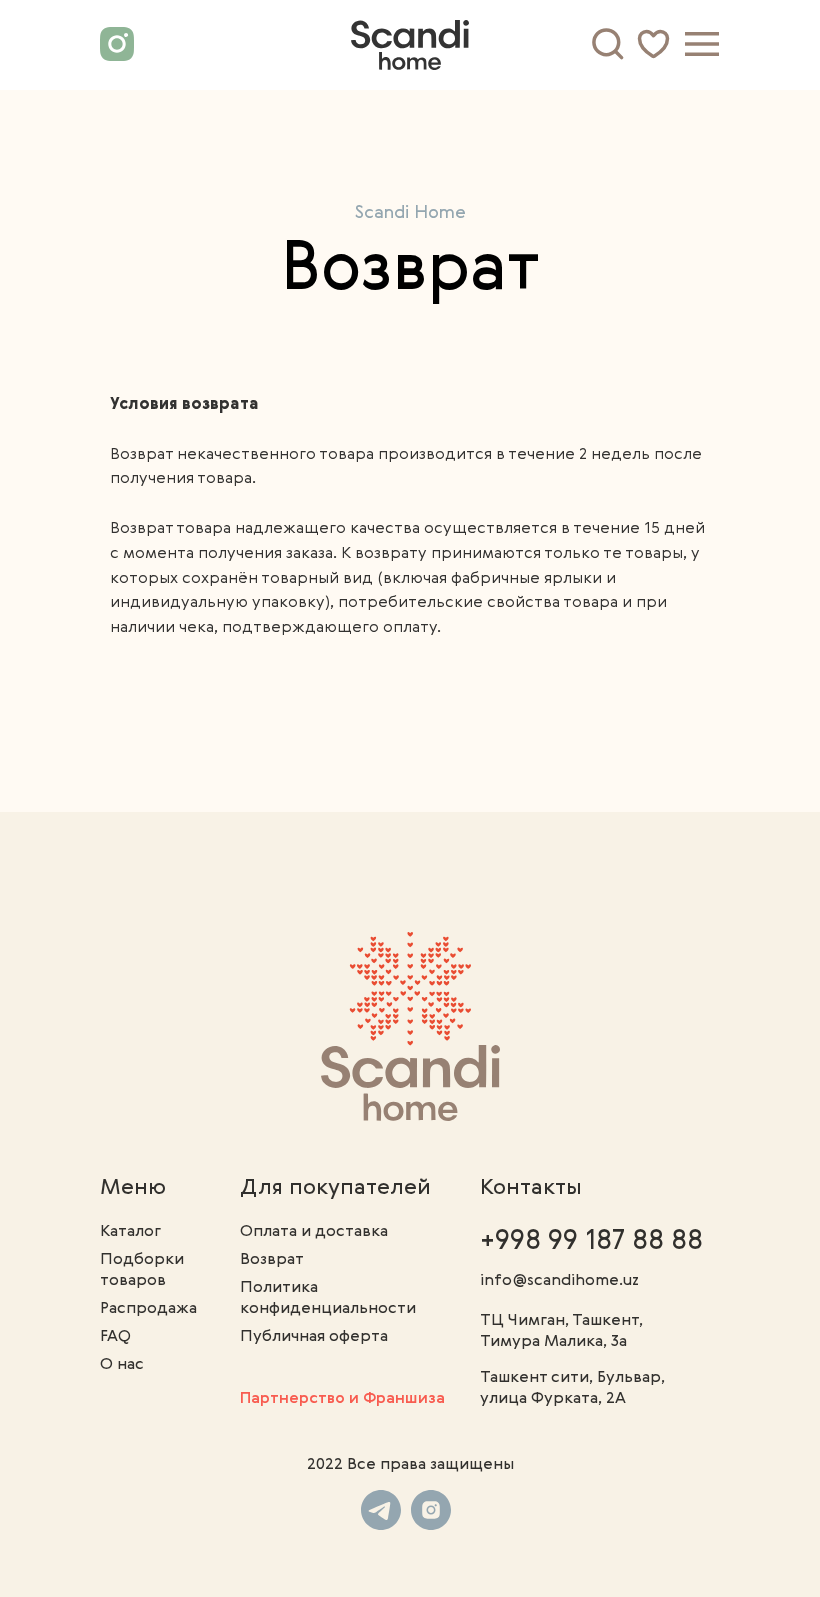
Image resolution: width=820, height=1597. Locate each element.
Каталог (130, 1232)
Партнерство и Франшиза (342, 1399)
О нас (122, 1365)
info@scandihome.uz (559, 1281)
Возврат (272, 1260)
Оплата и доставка (314, 1232)
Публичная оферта (314, 1337)
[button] (702, 44)
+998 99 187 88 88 (591, 1241)
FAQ (115, 1337)
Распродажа (148, 1309)
